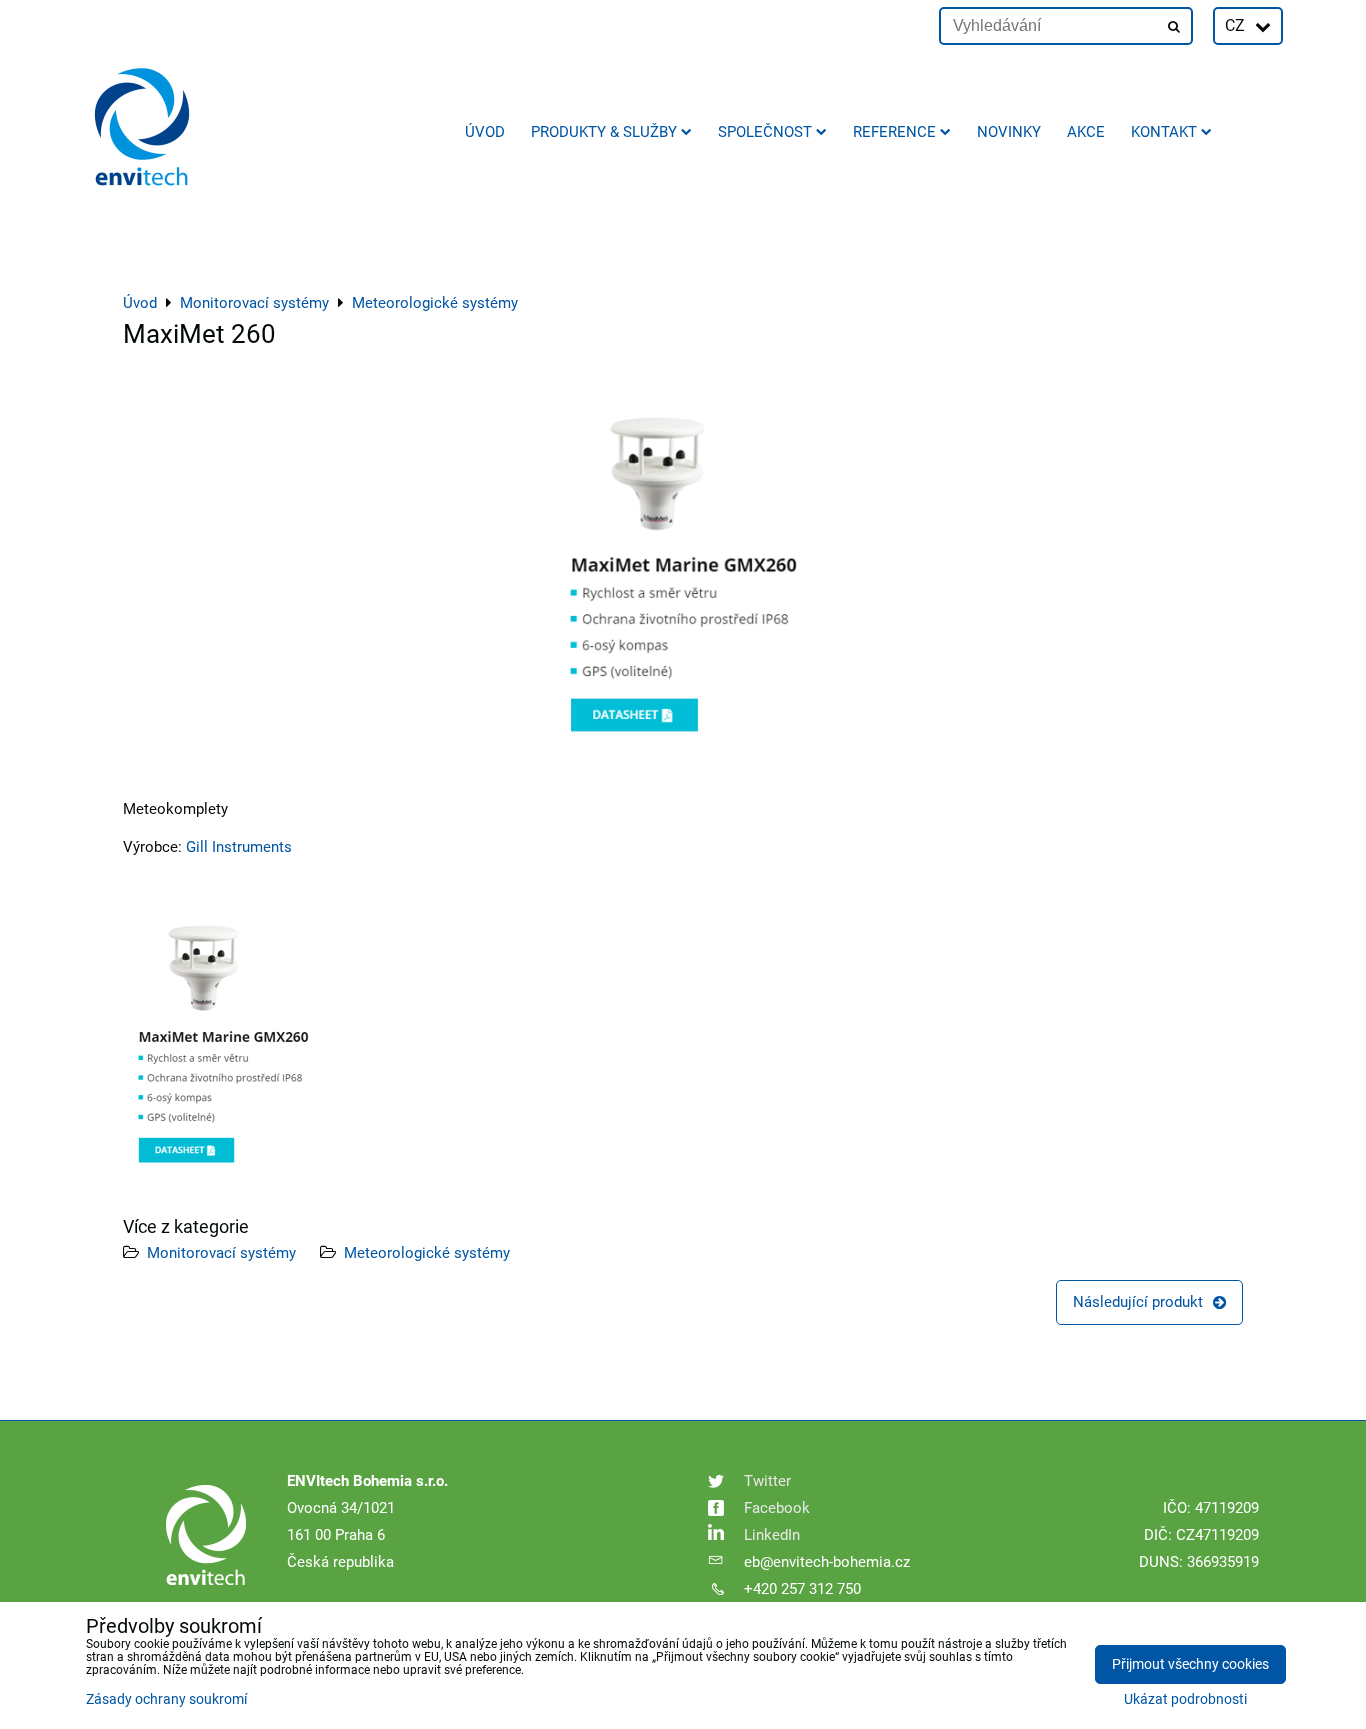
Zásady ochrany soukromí (166, 1699)
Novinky (1009, 132)
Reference (894, 132)
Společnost (765, 132)
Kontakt (1164, 132)
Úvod (485, 132)
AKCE (1086, 132)
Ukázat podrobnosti (1185, 1700)
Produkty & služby (604, 132)
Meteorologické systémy (427, 1253)
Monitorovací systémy (221, 1253)
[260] (223, 1186)
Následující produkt (1138, 1302)
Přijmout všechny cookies (1190, 1664)
